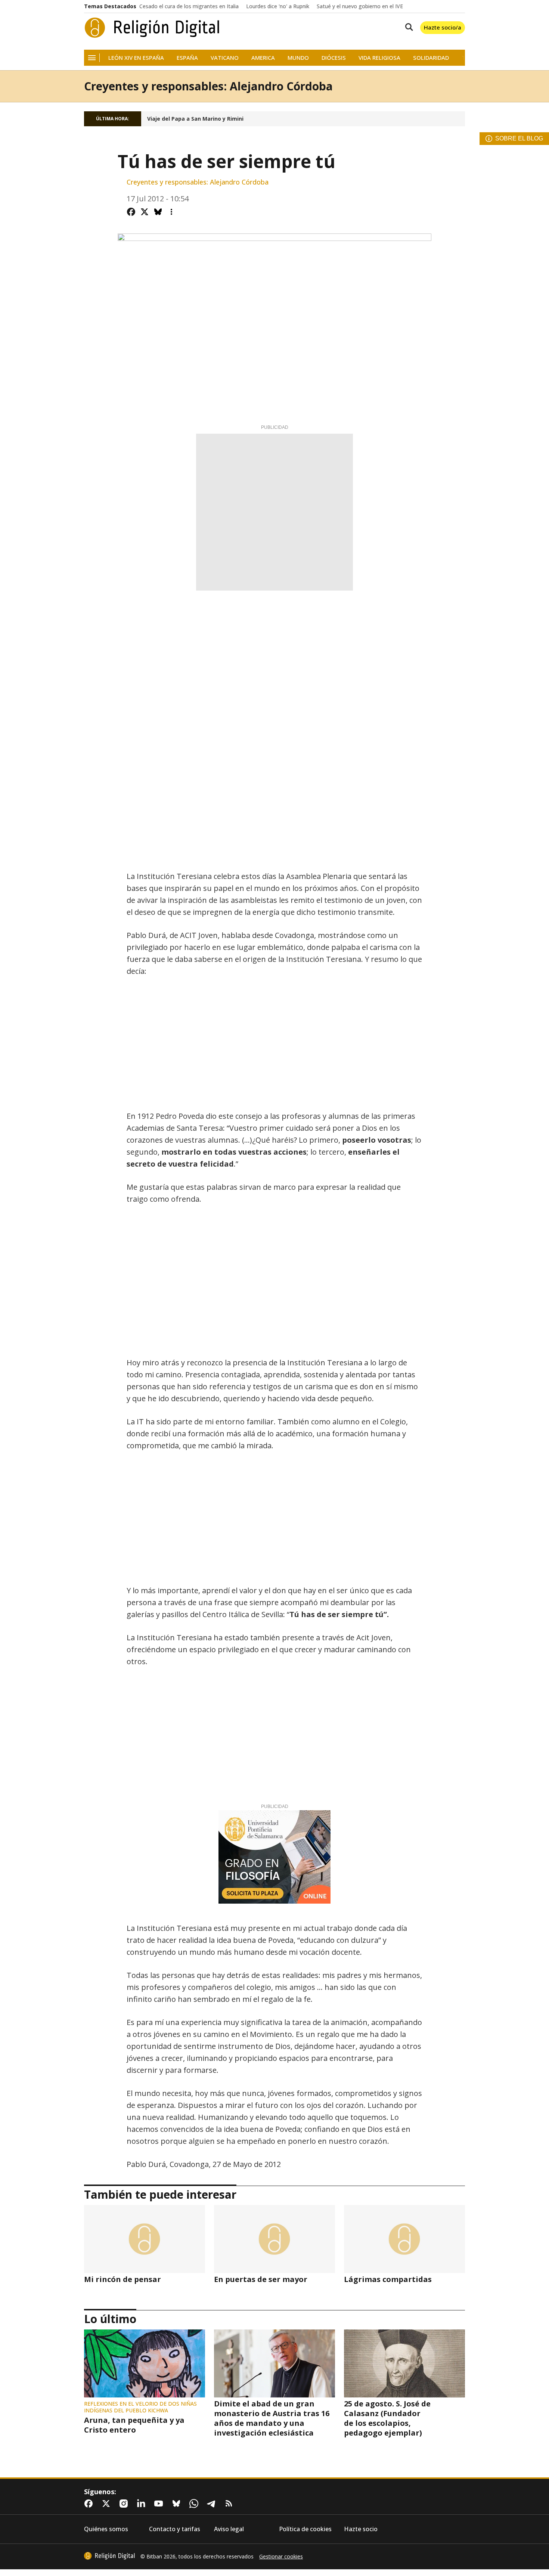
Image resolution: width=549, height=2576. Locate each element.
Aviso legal (229, 2529)
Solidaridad (431, 58)
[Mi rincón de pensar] (145, 2239)
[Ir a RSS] (230, 2504)
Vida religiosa (379, 58)
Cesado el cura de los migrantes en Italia (189, 6)
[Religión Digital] (152, 28)
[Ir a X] (108, 2504)
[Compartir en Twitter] (145, 212)
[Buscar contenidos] (407, 28)
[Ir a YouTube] (160, 2504)
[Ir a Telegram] (213, 2504)
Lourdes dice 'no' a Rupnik (278, 6)
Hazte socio (361, 2529)
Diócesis (334, 58)
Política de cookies (305, 2529)
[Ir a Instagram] (125, 2504)
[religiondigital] (109, 2556)
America (263, 58)
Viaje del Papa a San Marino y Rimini (195, 119)
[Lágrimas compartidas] (404, 2239)
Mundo (298, 58)
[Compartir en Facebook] (131, 212)
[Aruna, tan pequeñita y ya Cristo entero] (145, 2363)
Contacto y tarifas (175, 2529)
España (187, 58)
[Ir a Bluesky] (178, 2504)
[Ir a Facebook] (90, 2504)
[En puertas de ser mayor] (274, 2239)
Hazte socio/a (443, 27)
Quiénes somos (106, 2529)
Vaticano (225, 58)
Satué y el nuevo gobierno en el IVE (360, 6)
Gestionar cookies (281, 2557)
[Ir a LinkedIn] (143, 2504)
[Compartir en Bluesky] (158, 212)
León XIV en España (136, 58)
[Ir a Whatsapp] (195, 2504)
